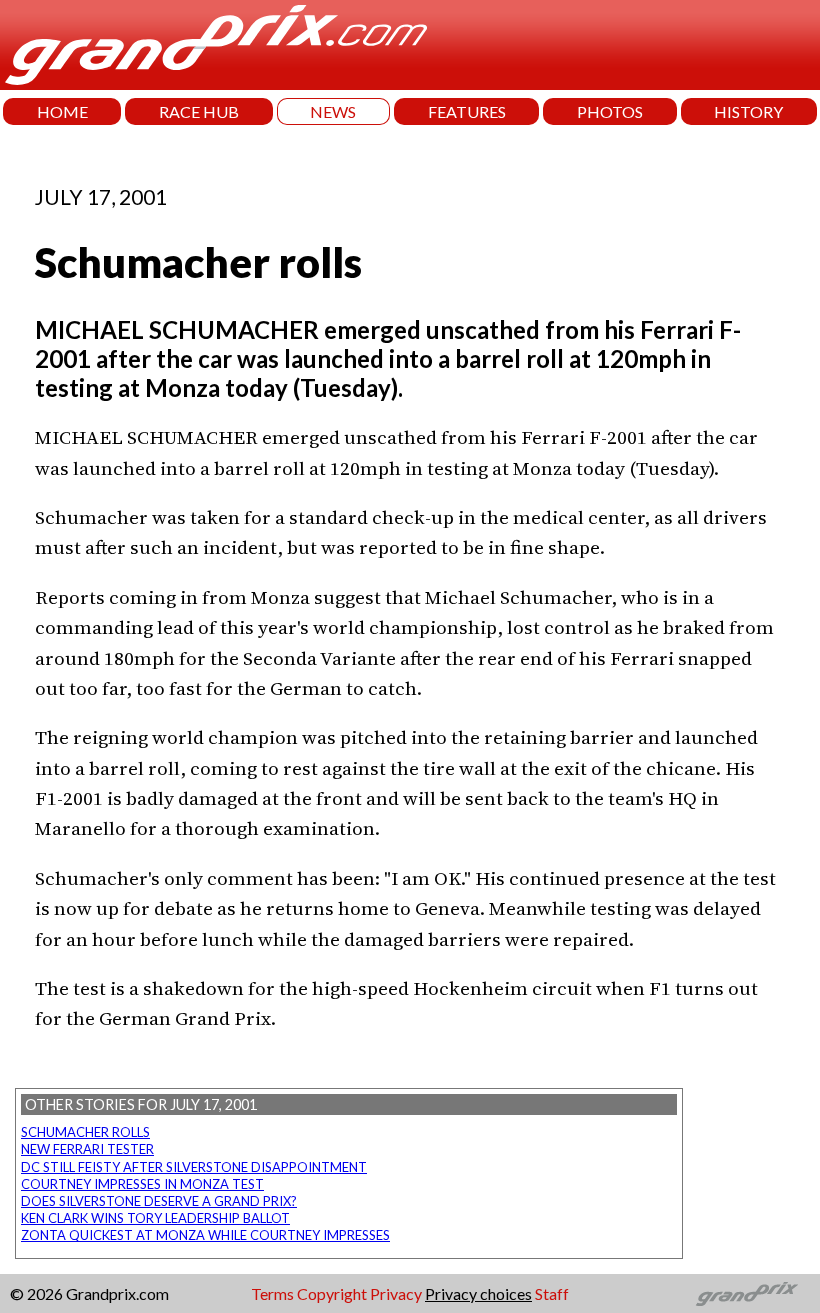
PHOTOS (610, 111)
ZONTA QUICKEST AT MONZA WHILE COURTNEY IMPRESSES (205, 1235)
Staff (552, 1293)
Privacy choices (478, 1293)
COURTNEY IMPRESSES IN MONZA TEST (142, 1184)
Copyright (332, 1293)
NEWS (333, 111)
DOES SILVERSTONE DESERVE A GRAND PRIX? (159, 1201)
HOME (62, 111)
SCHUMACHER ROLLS (85, 1132)
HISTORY (748, 111)
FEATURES (467, 111)
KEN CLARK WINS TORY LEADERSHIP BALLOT (155, 1218)
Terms (272, 1293)
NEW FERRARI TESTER (87, 1149)
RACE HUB (199, 111)
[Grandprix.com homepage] (747, 1294)
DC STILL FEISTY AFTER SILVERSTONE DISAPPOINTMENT (194, 1167)
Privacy (396, 1293)
